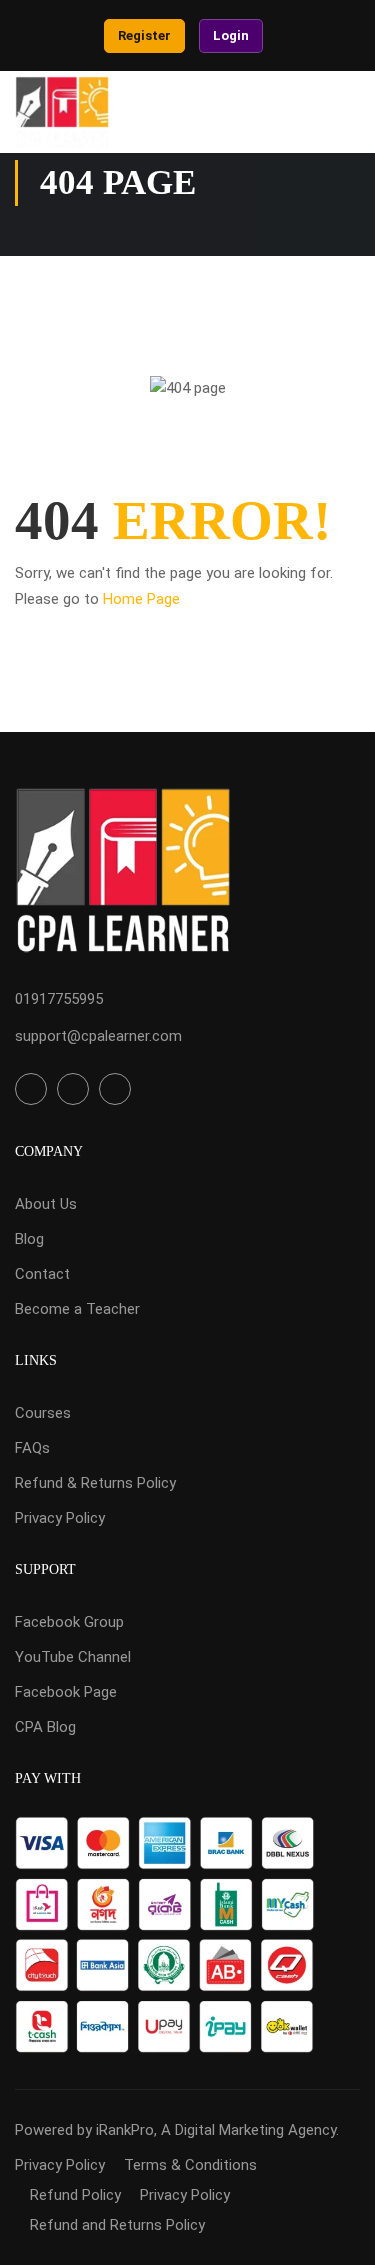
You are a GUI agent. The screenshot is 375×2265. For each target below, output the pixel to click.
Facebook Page (66, 1692)
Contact (42, 1274)
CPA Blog (45, 1727)
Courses (43, 1413)
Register (144, 35)
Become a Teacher (77, 1309)
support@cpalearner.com (98, 1036)
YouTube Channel (73, 1657)
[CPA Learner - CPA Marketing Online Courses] (62, 112)
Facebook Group (69, 1622)
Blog (29, 1239)
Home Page (141, 599)
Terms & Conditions (190, 2165)
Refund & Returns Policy (95, 1483)
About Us (46, 1204)
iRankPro (125, 2130)
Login (231, 35)
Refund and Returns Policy (117, 2225)
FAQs (32, 1448)
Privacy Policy (60, 1518)
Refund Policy (75, 2195)
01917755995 (59, 999)
